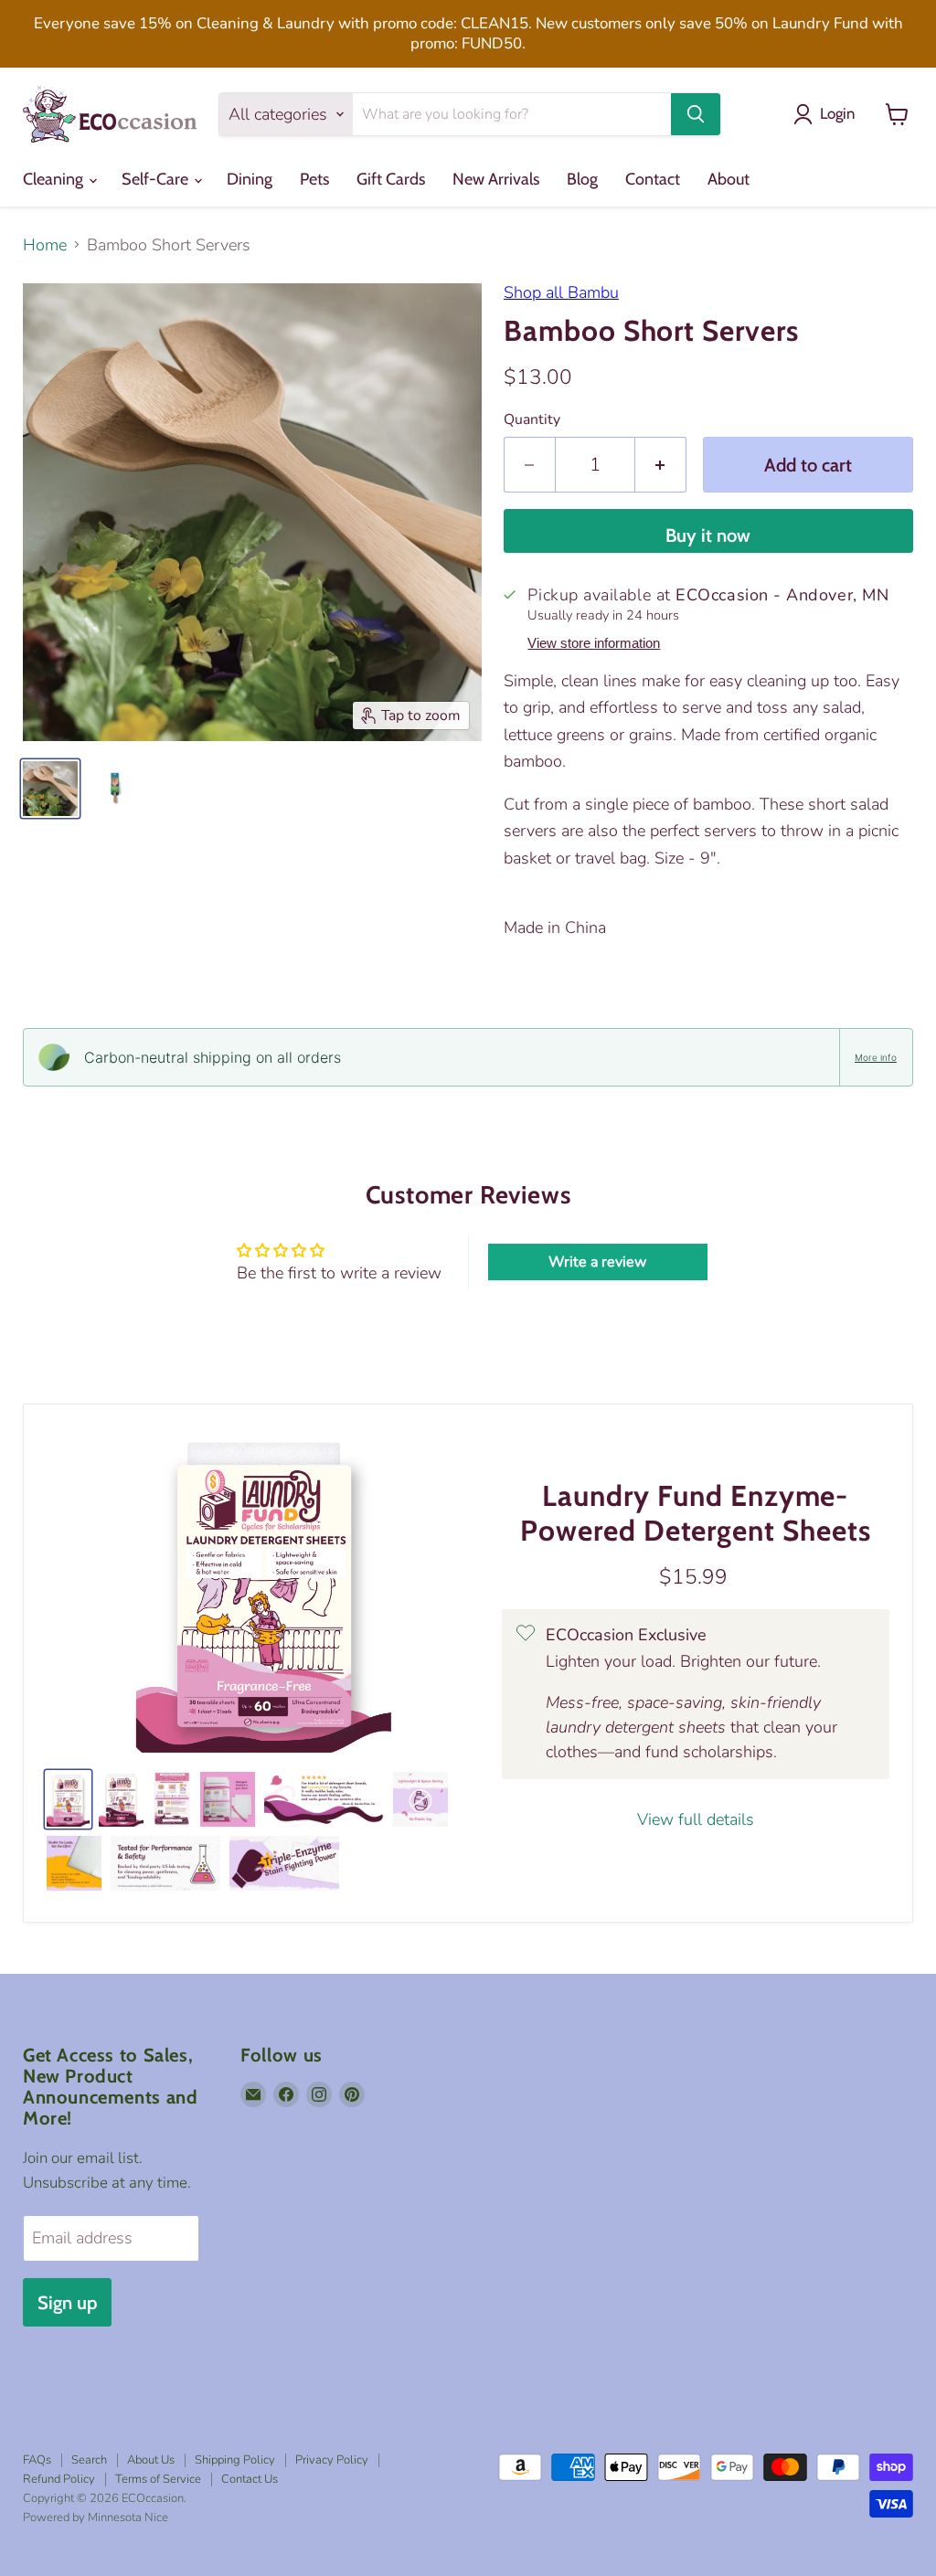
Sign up (67, 2302)
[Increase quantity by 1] (661, 465)
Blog (582, 179)
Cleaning (55, 179)
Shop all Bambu (561, 292)
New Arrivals (496, 179)
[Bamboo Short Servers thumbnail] (50, 789)
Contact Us (250, 2479)
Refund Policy (59, 2479)
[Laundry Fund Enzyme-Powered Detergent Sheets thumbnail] (121, 1799)
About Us (151, 2460)
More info (876, 1057)
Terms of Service (158, 2479)
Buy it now (708, 535)
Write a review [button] (597, 1262)
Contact (653, 179)
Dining (250, 179)
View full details (696, 1820)
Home (45, 245)
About (729, 179)
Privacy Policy (332, 2460)
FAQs (37, 2460)
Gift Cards (391, 179)
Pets (314, 179)
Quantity (532, 419)
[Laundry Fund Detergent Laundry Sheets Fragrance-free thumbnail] (68, 1799)
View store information (594, 643)
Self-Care (157, 179)
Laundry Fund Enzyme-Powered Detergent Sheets (696, 1513)
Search (89, 2460)
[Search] (696, 114)
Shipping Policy (235, 2460)
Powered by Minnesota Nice (96, 2518)
